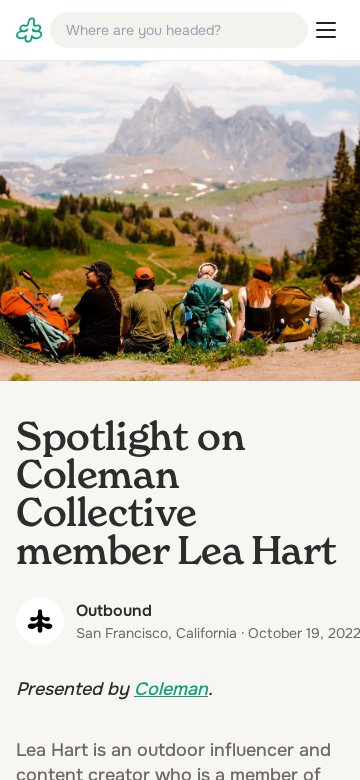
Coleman (171, 689)
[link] (29, 30)
